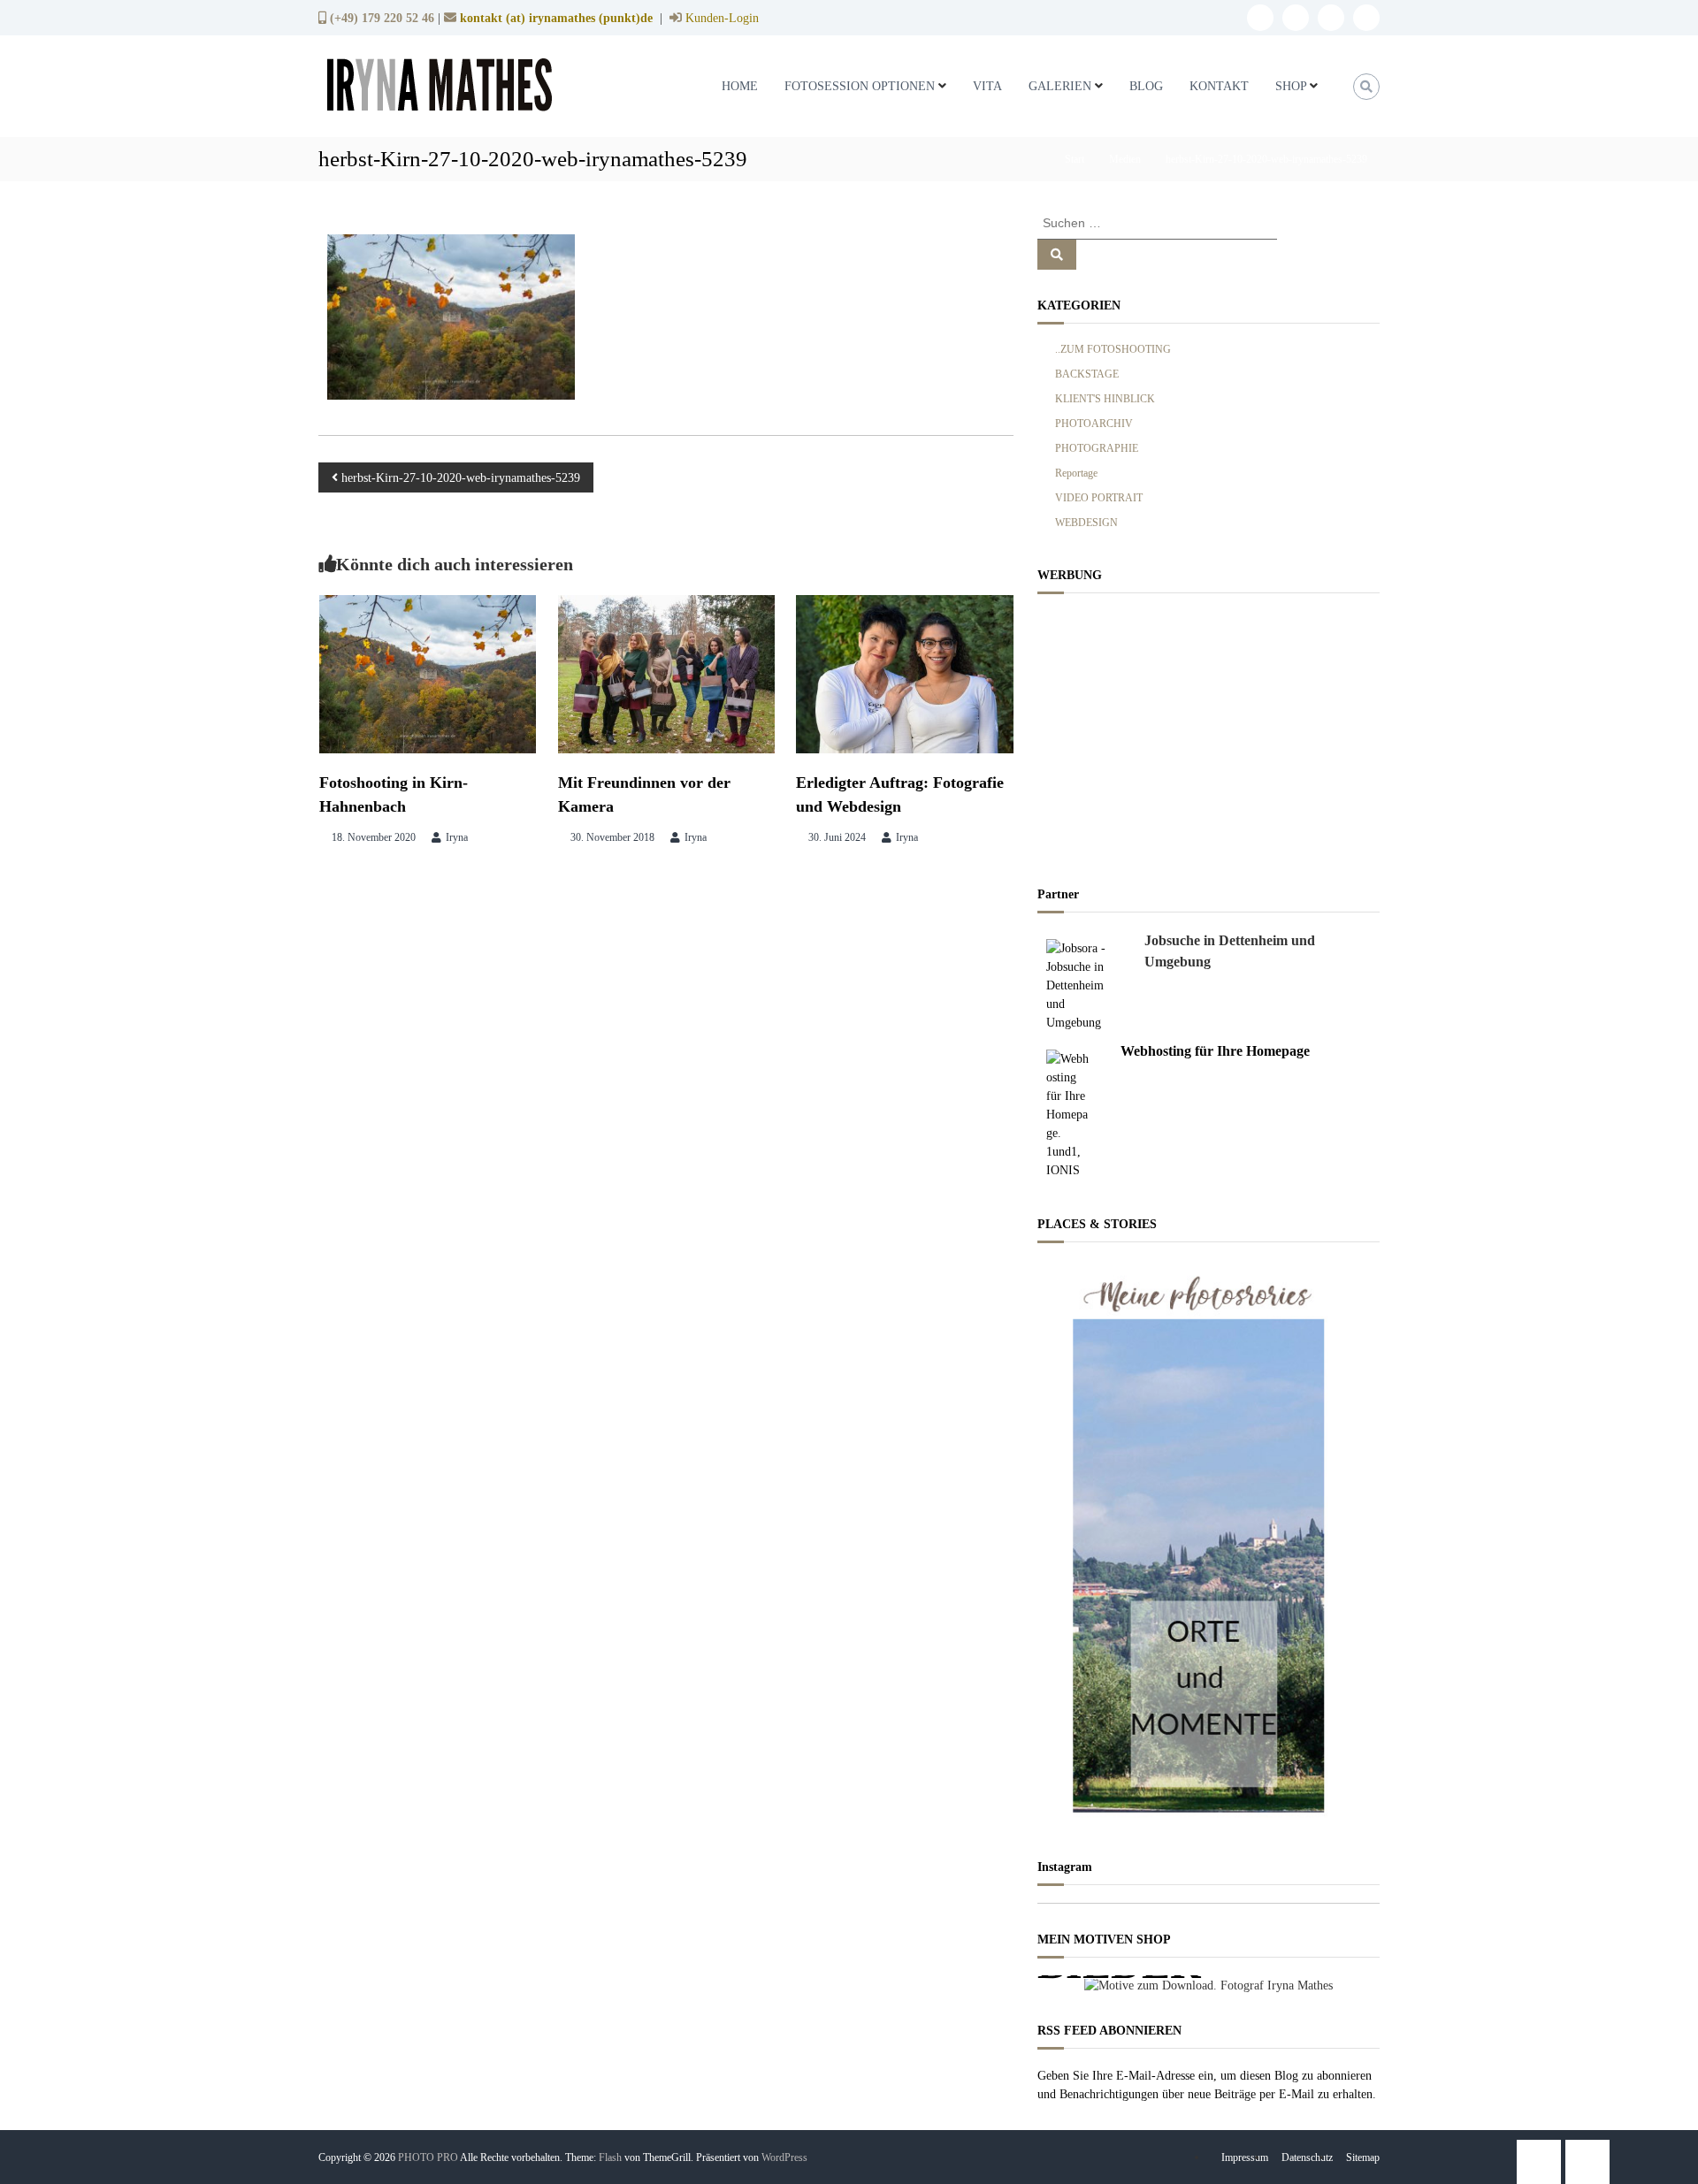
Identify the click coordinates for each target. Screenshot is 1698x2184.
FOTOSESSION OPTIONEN (860, 86)
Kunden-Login (720, 18)
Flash (610, 2157)
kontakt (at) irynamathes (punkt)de (556, 18)
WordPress (784, 2157)
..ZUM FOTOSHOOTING (1113, 349)
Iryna (457, 837)
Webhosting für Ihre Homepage (1215, 1051)
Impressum (1245, 2157)
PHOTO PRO (428, 2157)
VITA (987, 86)
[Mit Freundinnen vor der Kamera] (667, 673)
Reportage (1076, 473)
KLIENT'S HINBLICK (1105, 399)
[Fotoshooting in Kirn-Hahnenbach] (428, 673)
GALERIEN (1060, 86)
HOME (740, 86)
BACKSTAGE (1087, 374)
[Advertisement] (1208, 735)
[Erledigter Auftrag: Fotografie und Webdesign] (905, 673)
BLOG (1146, 86)
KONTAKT (1219, 86)
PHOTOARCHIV (1094, 424)
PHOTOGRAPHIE (1097, 448)
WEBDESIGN (1086, 523)
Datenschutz (1307, 2157)
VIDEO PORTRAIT (1099, 498)
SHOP (1291, 86)
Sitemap (1363, 2157)
